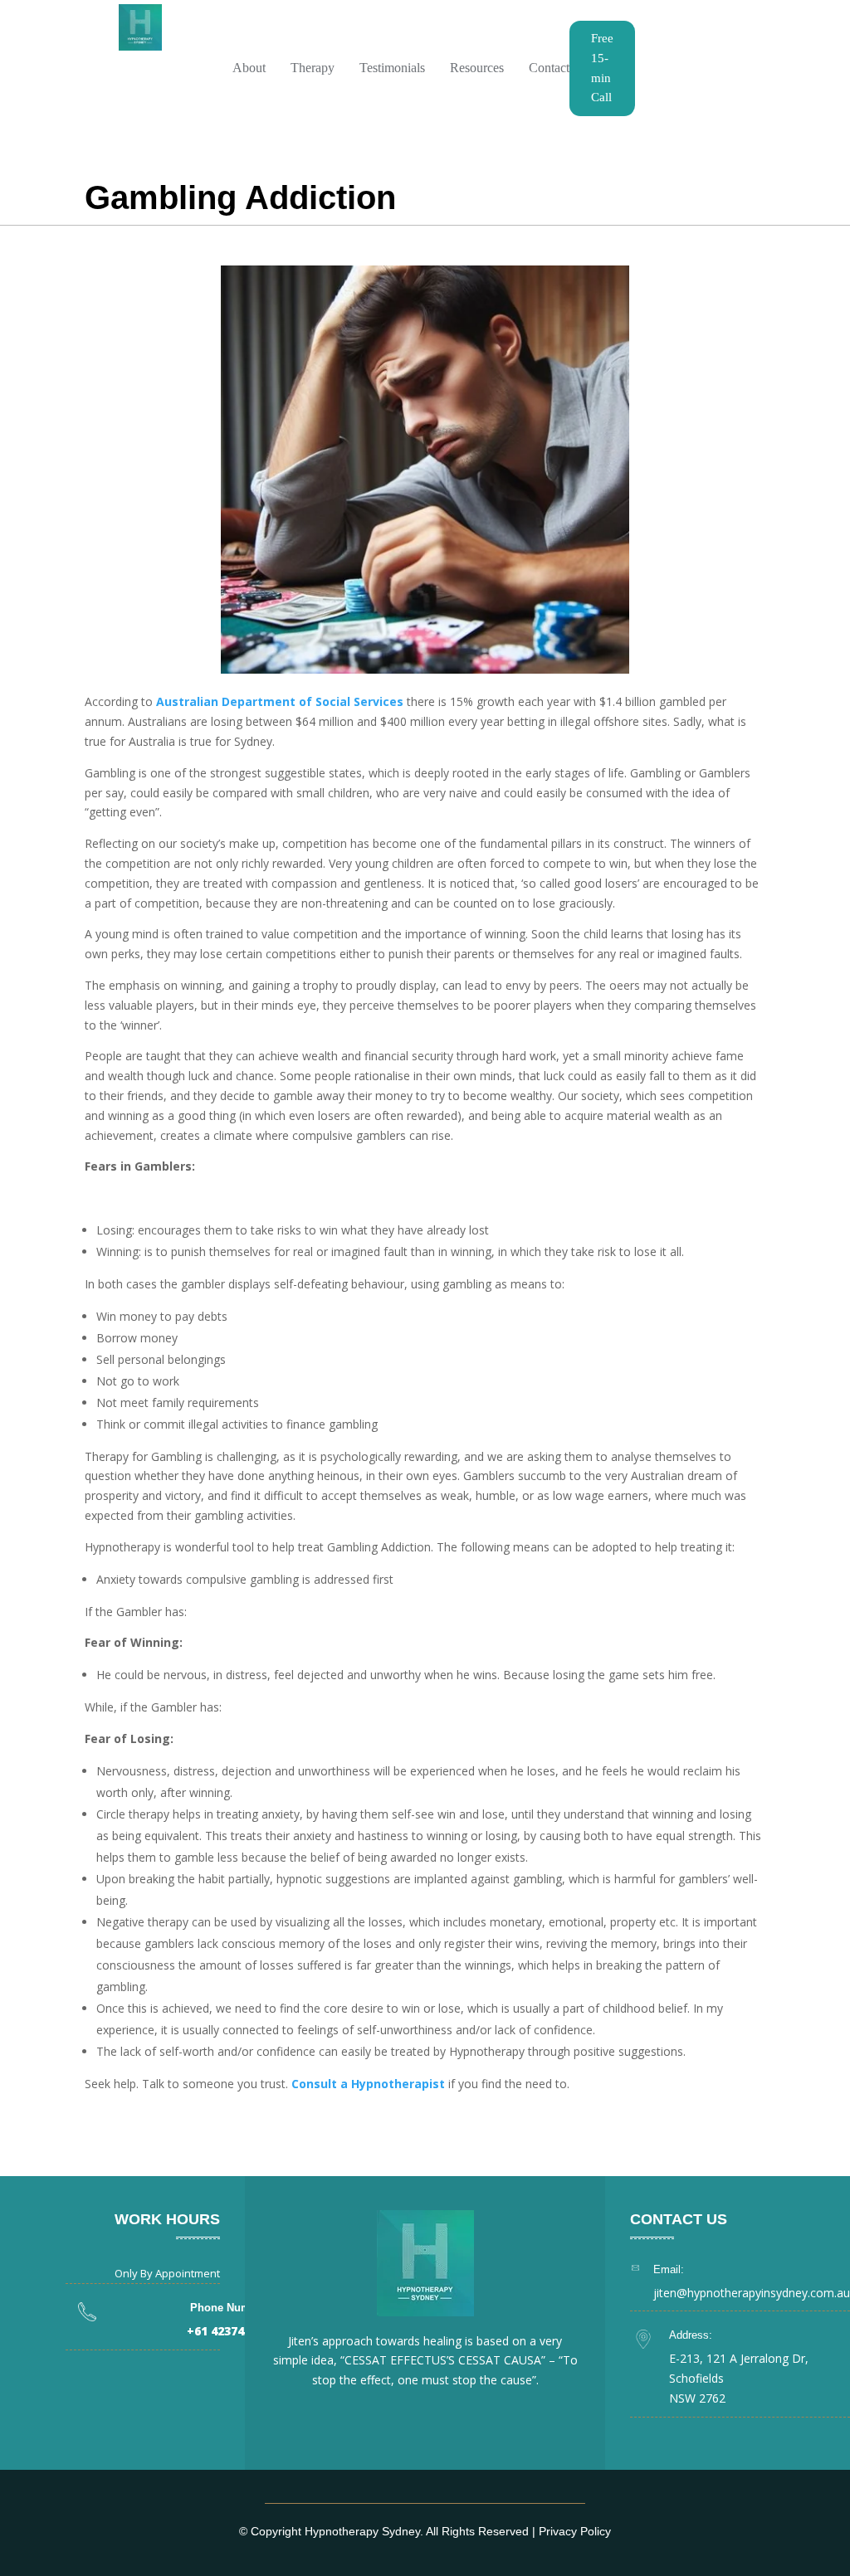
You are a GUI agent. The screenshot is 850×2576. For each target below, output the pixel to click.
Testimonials (392, 68)
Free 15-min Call (602, 68)
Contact (549, 68)
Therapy (313, 68)
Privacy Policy (575, 2531)
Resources (477, 68)
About (249, 68)
